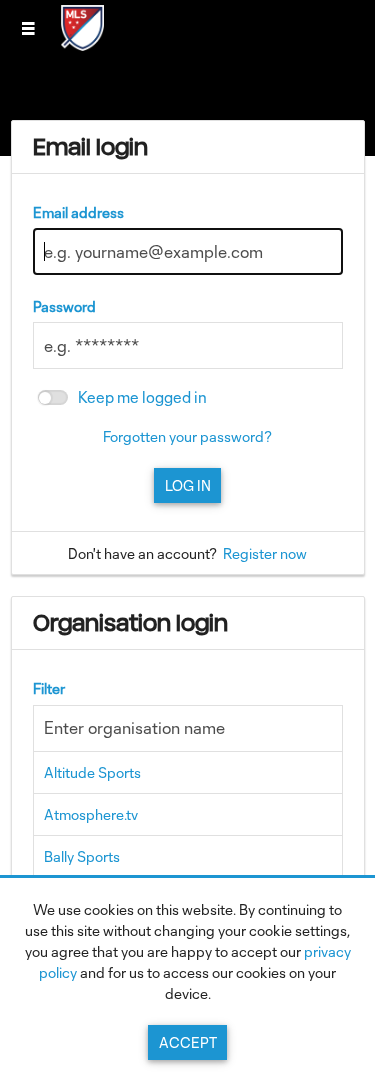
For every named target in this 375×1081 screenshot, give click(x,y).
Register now (265, 553)
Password (64, 306)
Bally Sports (82, 856)
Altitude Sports (92, 772)
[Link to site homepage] (82, 44)
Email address (78, 212)
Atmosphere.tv (91, 814)
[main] (188, 565)
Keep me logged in (142, 397)
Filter (49, 688)
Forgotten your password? (187, 436)
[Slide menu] (28, 28)
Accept (188, 1042)
